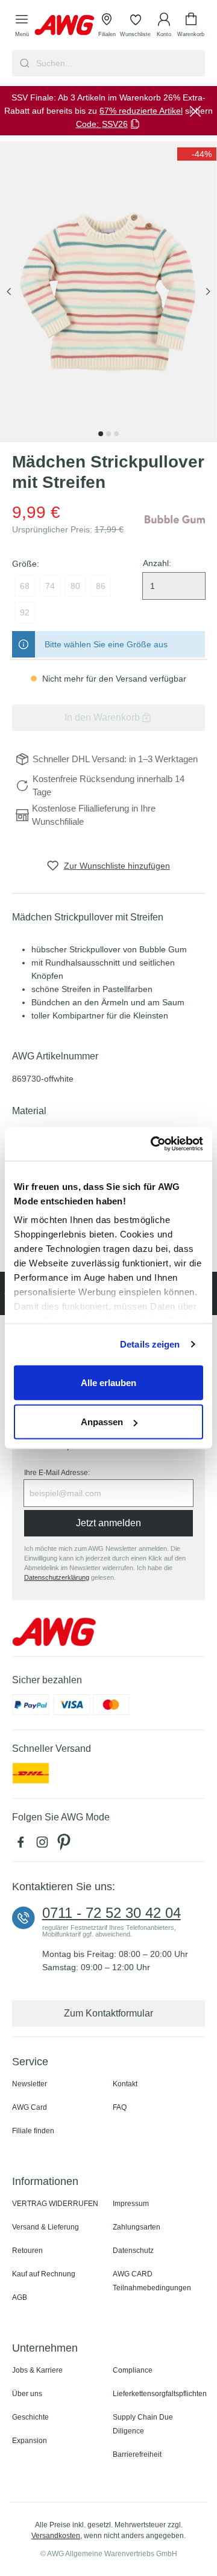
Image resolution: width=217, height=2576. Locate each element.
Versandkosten (56, 2536)
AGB (20, 2297)
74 (50, 586)
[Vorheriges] (9, 292)
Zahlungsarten (137, 2227)
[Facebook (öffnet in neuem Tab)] (23, 1845)
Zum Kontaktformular (108, 2013)
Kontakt (125, 2084)
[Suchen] (23, 63)
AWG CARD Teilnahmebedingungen (152, 2281)
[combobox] (119, 63)
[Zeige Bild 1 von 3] (101, 434)
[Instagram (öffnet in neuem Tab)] (45, 1845)
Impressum (131, 2204)
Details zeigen (150, 1344)
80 (75, 586)
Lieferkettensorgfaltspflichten (160, 2394)
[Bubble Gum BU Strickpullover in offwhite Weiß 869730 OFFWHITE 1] (108, 292)
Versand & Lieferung (46, 2227)
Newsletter (30, 2084)
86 (101, 586)
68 (25, 586)
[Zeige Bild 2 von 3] (108, 434)
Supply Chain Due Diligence (143, 2424)
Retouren (27, 2251)
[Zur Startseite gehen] (64, 25)
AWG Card (30, 2107)
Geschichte (30, 2417)
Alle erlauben (108, 1382)
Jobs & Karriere (37, 2370)
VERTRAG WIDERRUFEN (55, 2204)
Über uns (27, 2394)
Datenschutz (133, 2251)
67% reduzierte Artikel (141, 111)
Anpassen (102, 1422)
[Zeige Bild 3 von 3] (116, 434)
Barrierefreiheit (137, 2454)
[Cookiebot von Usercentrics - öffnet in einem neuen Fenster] (153, 1144)
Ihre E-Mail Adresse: (57, 1473)
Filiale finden (33, 2131)
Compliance (133, 2370)
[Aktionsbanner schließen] (195, 111)
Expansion (30, 2441)
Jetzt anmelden (108, 1523)
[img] (197, 154)
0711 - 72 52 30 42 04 (112, 1913)
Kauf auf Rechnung (44, 2274)
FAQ (120, 2107)
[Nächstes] (208, 292)
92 (25, 612)
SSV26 (115, 124)
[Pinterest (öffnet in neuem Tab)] (65, 1845)
